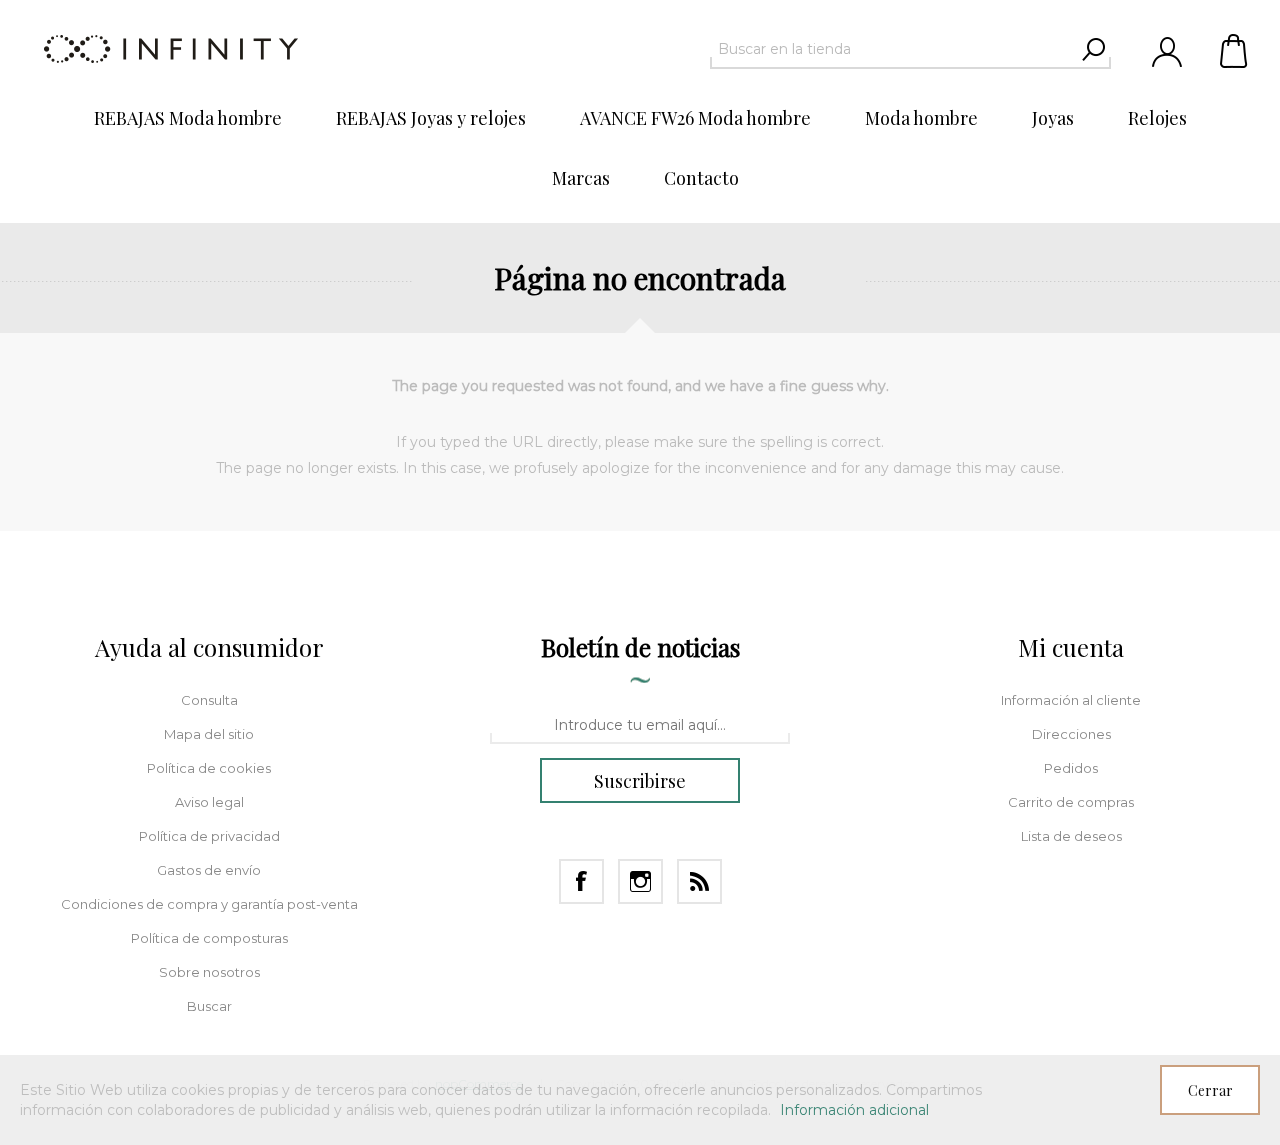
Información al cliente (1071, 700)
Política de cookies (209, 768)
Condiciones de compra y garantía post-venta (209, 904)
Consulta (209, 700)
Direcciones (1071, 734)
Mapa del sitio (209, 734)
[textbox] (892, 49)
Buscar (209, 1006)
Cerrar (1210, 1090)
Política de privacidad (209, 836)
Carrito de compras (1235, 50)
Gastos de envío (209, 870)
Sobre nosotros (209, 972)
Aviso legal (209, 802)
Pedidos (1071, 768)
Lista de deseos (1071, 836)
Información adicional (854, 1110)
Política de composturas (209, 938)
